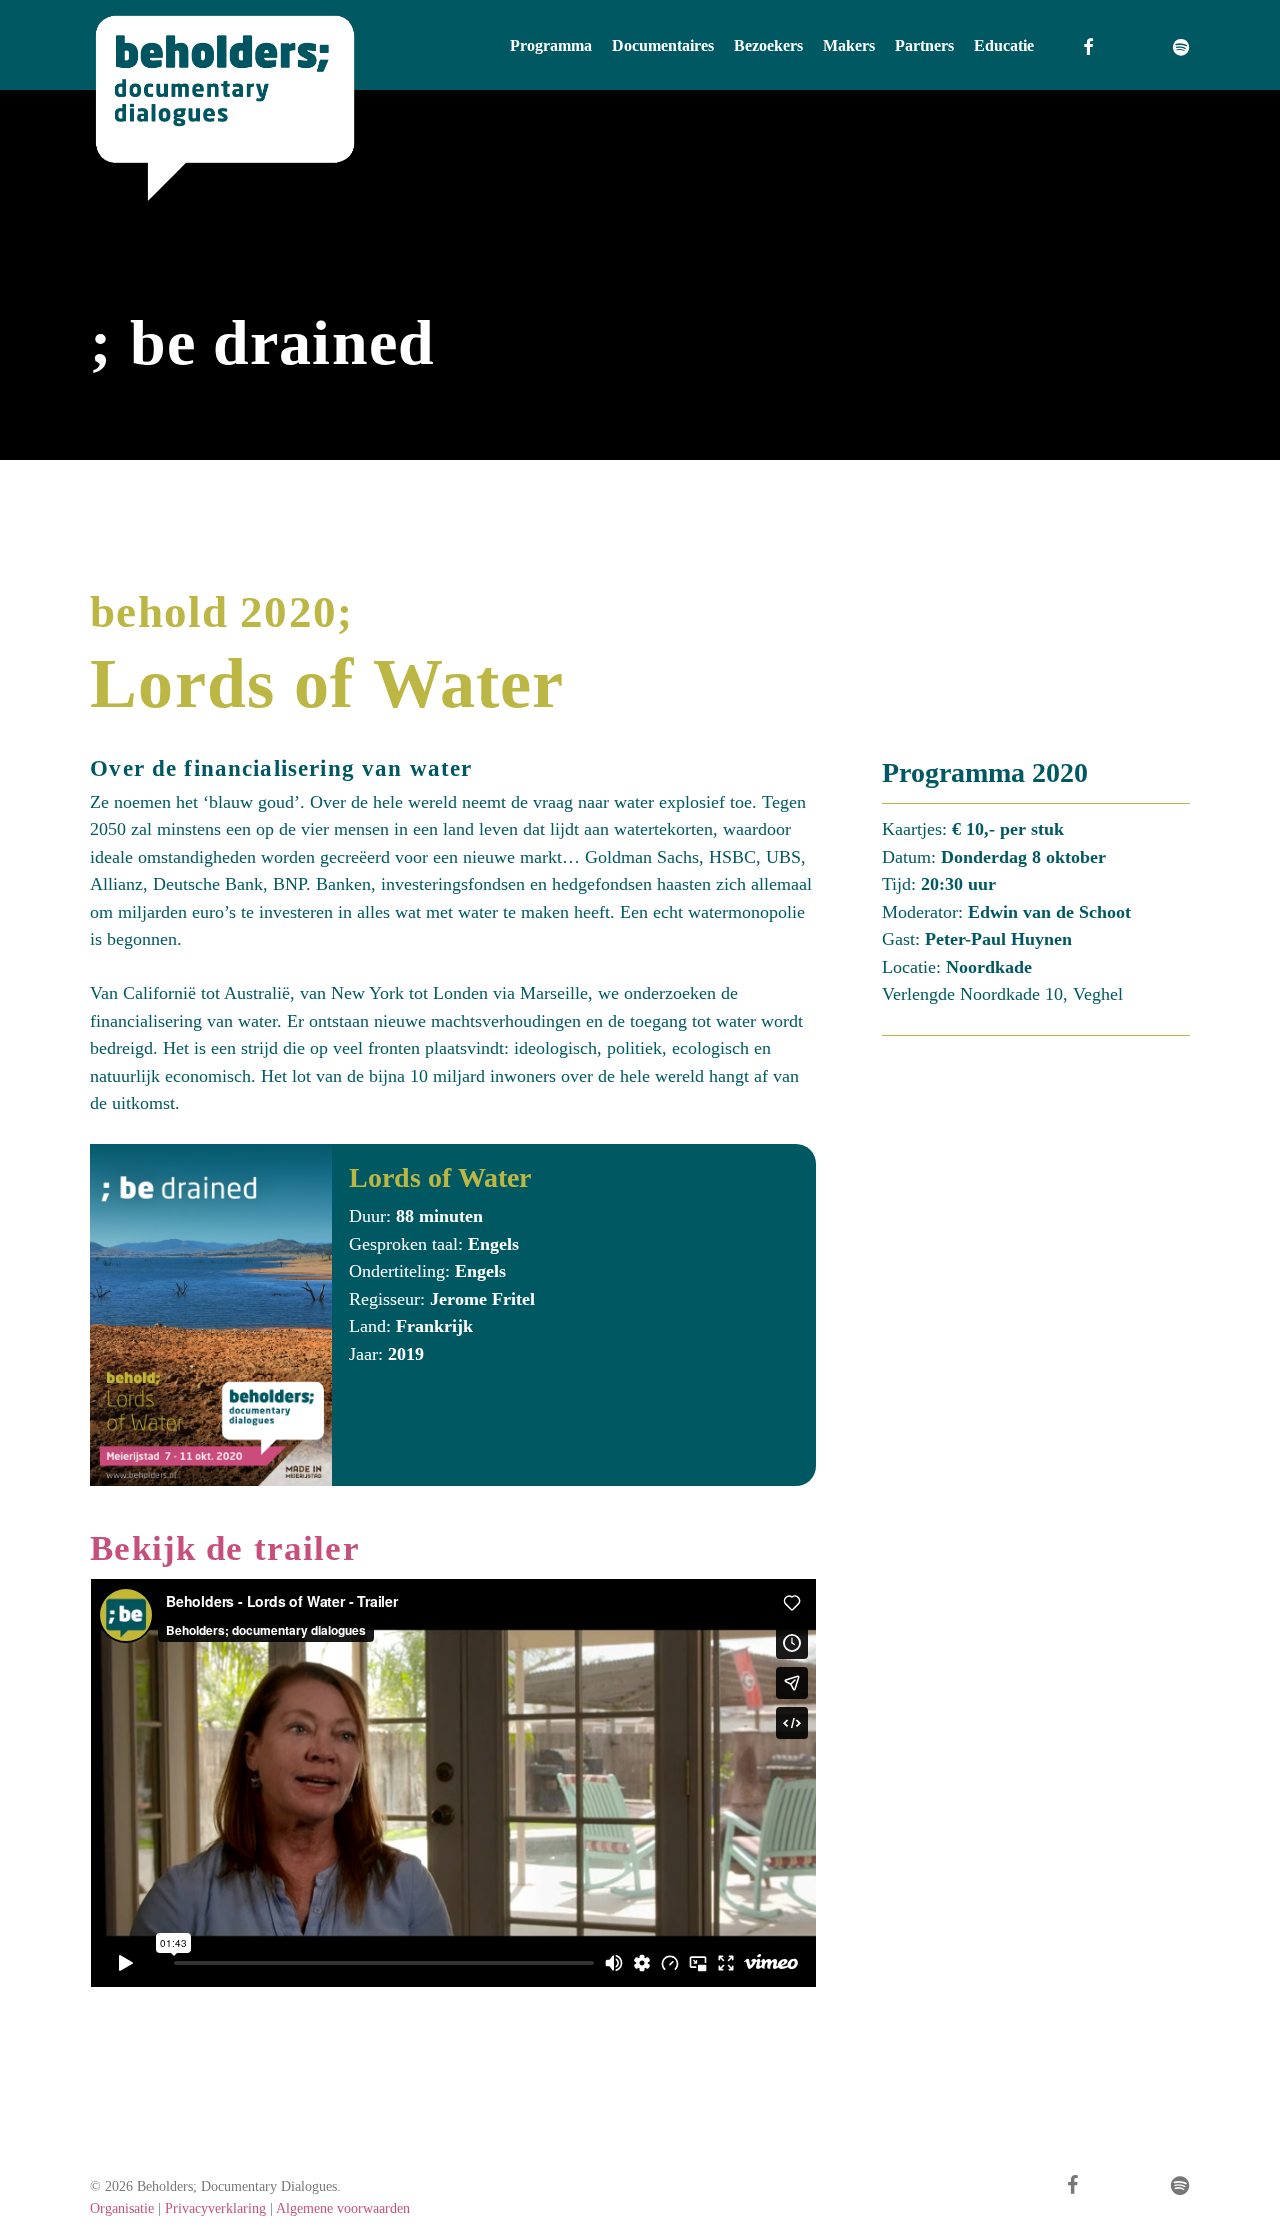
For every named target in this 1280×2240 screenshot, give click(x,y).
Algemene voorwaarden (343, 2208)
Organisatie (122, 2208)
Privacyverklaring (215, 2208)
